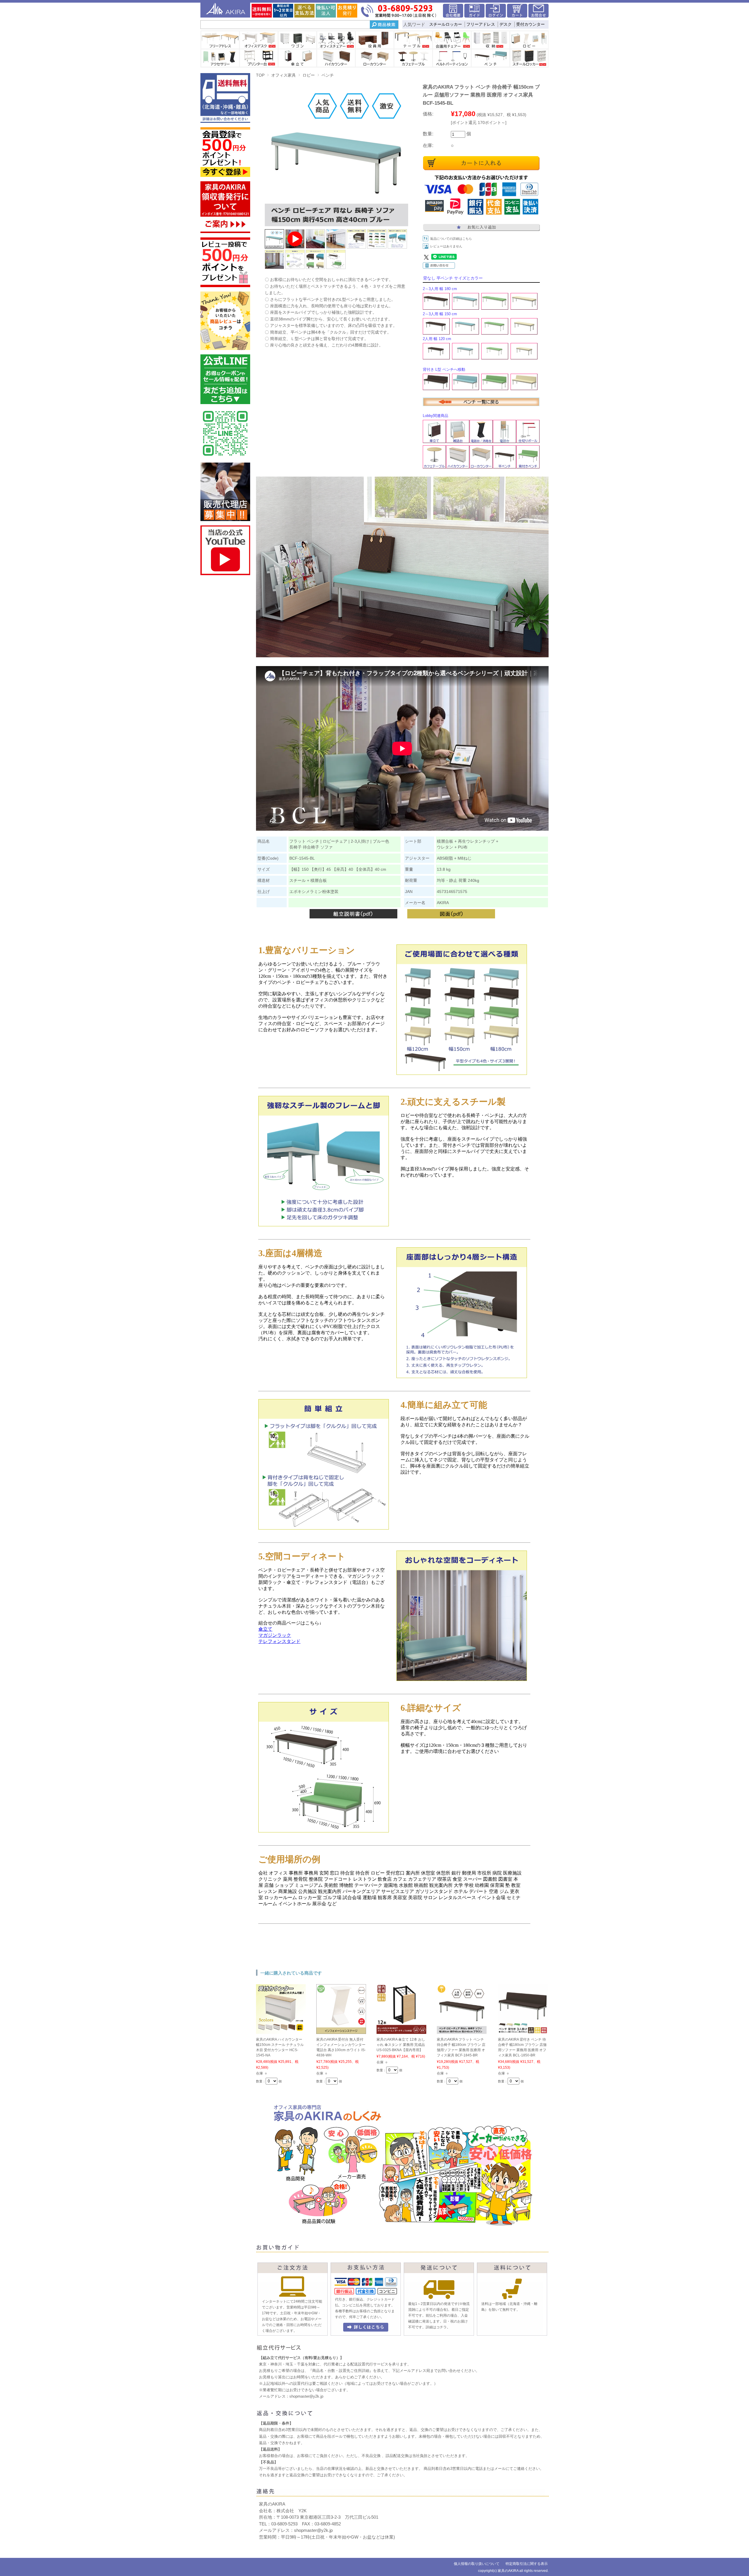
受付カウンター (530, 24)
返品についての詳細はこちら (451, 239)
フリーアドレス (481, 24)
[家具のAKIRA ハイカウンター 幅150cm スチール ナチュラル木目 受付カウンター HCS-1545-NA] (281, 2031)
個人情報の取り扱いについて (477, 2564)
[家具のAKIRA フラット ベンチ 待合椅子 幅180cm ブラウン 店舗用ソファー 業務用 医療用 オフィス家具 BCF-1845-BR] (462, 2031)
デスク (506, 24)
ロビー (309, 75)
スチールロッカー (446, 24)
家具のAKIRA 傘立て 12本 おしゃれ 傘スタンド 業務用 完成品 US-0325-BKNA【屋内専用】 (401, 2045)
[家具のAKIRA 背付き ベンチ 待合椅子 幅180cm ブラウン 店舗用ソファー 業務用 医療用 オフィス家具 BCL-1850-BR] (523, 2031)
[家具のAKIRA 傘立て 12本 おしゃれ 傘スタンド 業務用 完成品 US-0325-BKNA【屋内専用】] (401, 2031)
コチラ (442, 2327)
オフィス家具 (284, 75)
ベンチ (328, 75)
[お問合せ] (538, 16)
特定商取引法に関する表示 (527, 2564)
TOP (260, 75)
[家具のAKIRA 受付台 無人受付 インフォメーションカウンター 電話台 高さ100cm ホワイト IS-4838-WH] (341, 2031)
